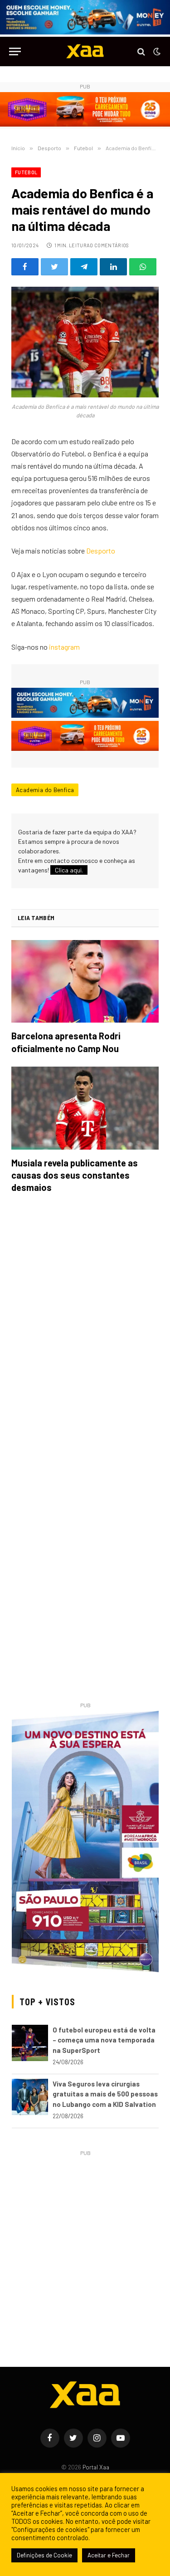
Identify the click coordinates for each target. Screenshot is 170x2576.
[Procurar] (141, 51)
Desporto (101, 551)
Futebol (26, 172)
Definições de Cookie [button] (44, 2555)
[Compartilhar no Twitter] (54, 267)
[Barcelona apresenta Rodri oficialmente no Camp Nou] (85, 982)
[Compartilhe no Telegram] (84, 267)
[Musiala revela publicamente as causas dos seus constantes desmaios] (85, 1108)
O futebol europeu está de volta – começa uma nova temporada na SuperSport (104, 2040)
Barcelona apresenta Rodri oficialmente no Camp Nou (66, 1042)
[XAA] (85, 51)
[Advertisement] (85, 2244)
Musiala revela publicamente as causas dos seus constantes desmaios (75, 1175)
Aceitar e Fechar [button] (109, 2555)
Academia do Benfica (45, 790)
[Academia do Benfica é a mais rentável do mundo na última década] (85, 342)
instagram (64, 647)
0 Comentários (109, 245)
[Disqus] (85, 1328)
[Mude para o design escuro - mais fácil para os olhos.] (156, 52)
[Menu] (15, 51)
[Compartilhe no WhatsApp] (143, 267)
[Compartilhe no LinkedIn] (113, 267)
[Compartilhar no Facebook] (25, 267)
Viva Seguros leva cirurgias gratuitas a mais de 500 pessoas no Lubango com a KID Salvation (105, 2094)
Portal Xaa (96, 2467)
